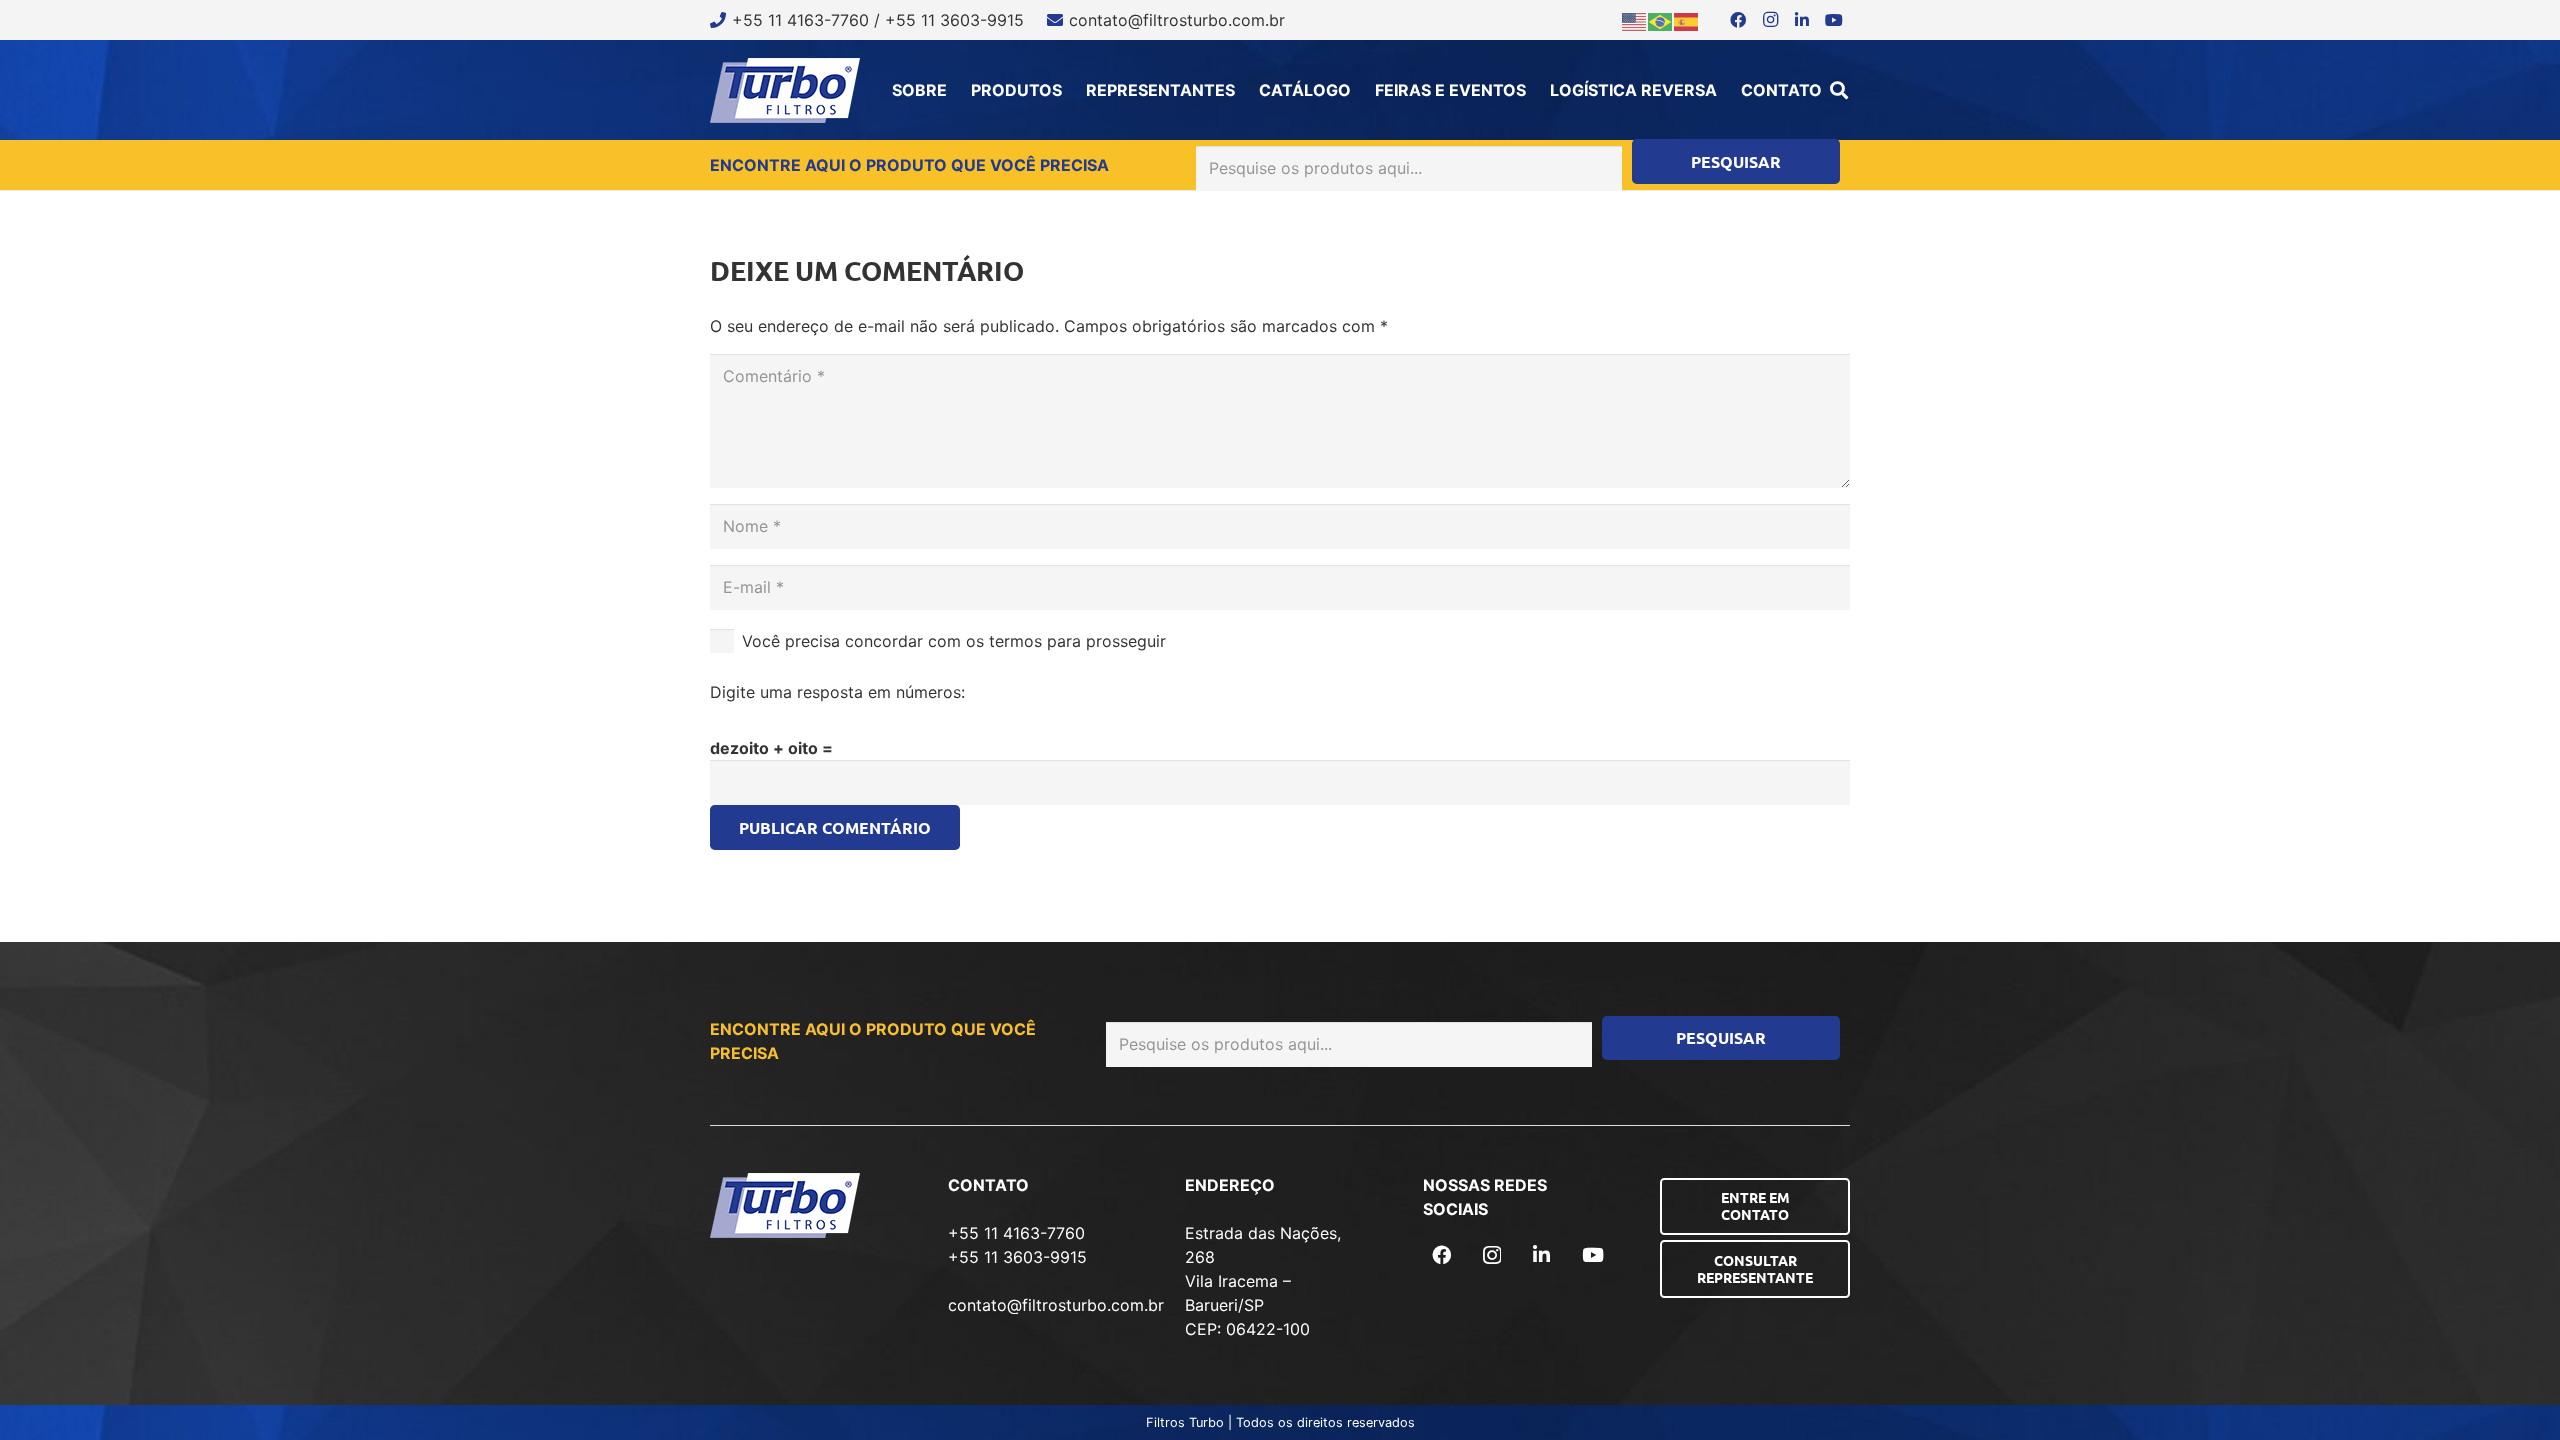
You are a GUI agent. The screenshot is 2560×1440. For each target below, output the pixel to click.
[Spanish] (1687, 20)
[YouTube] (1834, 20)
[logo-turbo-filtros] (785, 90)
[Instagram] (1770, 20)
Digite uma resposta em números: (837, 692)
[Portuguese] (1661, 20)
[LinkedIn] (1802, 20)
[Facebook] (1738, 20)
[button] (1839, 90)
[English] (1635, 20)
